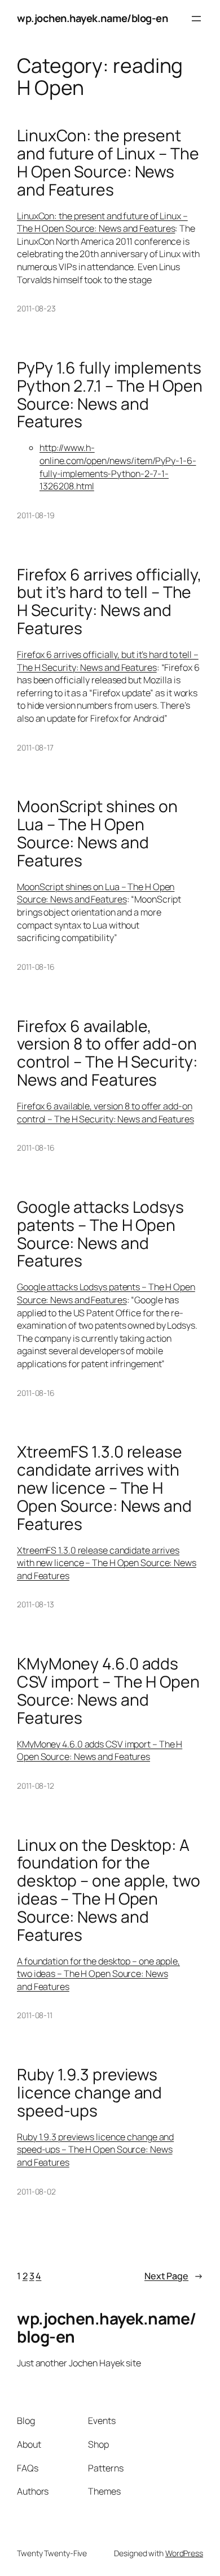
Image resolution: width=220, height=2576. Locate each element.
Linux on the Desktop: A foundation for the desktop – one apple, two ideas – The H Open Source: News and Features (109, 1890)
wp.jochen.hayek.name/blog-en (92, 18)
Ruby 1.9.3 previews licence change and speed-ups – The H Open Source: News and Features (95, 2150)
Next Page (174, 2276)
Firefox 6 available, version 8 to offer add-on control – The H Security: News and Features (107, 1053)
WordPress (184, 2553)
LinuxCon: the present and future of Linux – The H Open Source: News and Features (108, 162)
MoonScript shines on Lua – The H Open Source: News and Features (97, 833)
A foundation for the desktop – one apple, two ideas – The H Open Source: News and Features (98, 1974)
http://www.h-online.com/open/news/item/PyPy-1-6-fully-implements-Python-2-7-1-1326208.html (118, 467)
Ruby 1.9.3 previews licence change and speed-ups (89, 2093)
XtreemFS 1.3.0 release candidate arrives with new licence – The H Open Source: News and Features (104, 1488)
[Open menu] (196, 19)
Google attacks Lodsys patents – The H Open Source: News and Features (100, 1234)
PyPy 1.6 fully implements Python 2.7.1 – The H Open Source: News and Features (110, 395)
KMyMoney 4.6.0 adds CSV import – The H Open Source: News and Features (108, 1691)
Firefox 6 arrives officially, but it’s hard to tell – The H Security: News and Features (109, 602)
